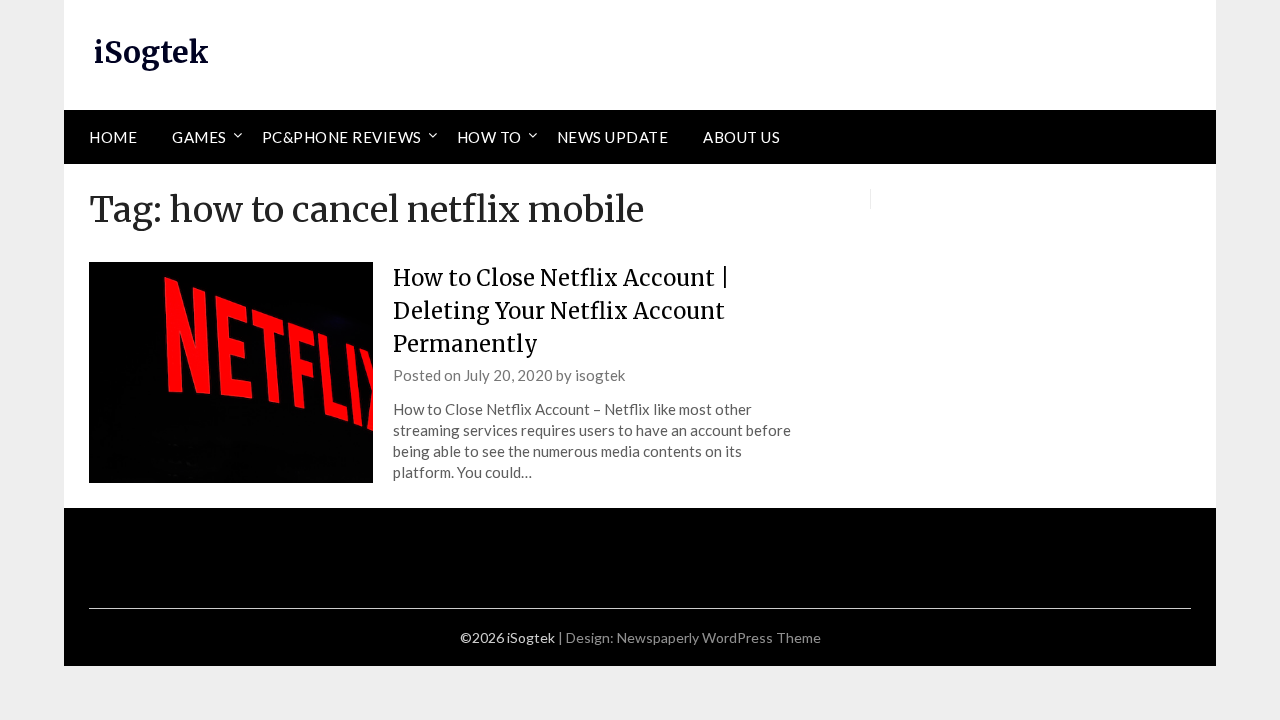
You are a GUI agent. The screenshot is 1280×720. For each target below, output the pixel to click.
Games (199, 137)
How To (489, 137)
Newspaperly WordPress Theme (719, 637)
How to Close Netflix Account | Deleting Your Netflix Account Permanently (561, 311)
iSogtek (151, 52)
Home (113, 137)
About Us (741, 137)
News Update (613, 137)
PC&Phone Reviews (342, 137)
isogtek (600, 375)
